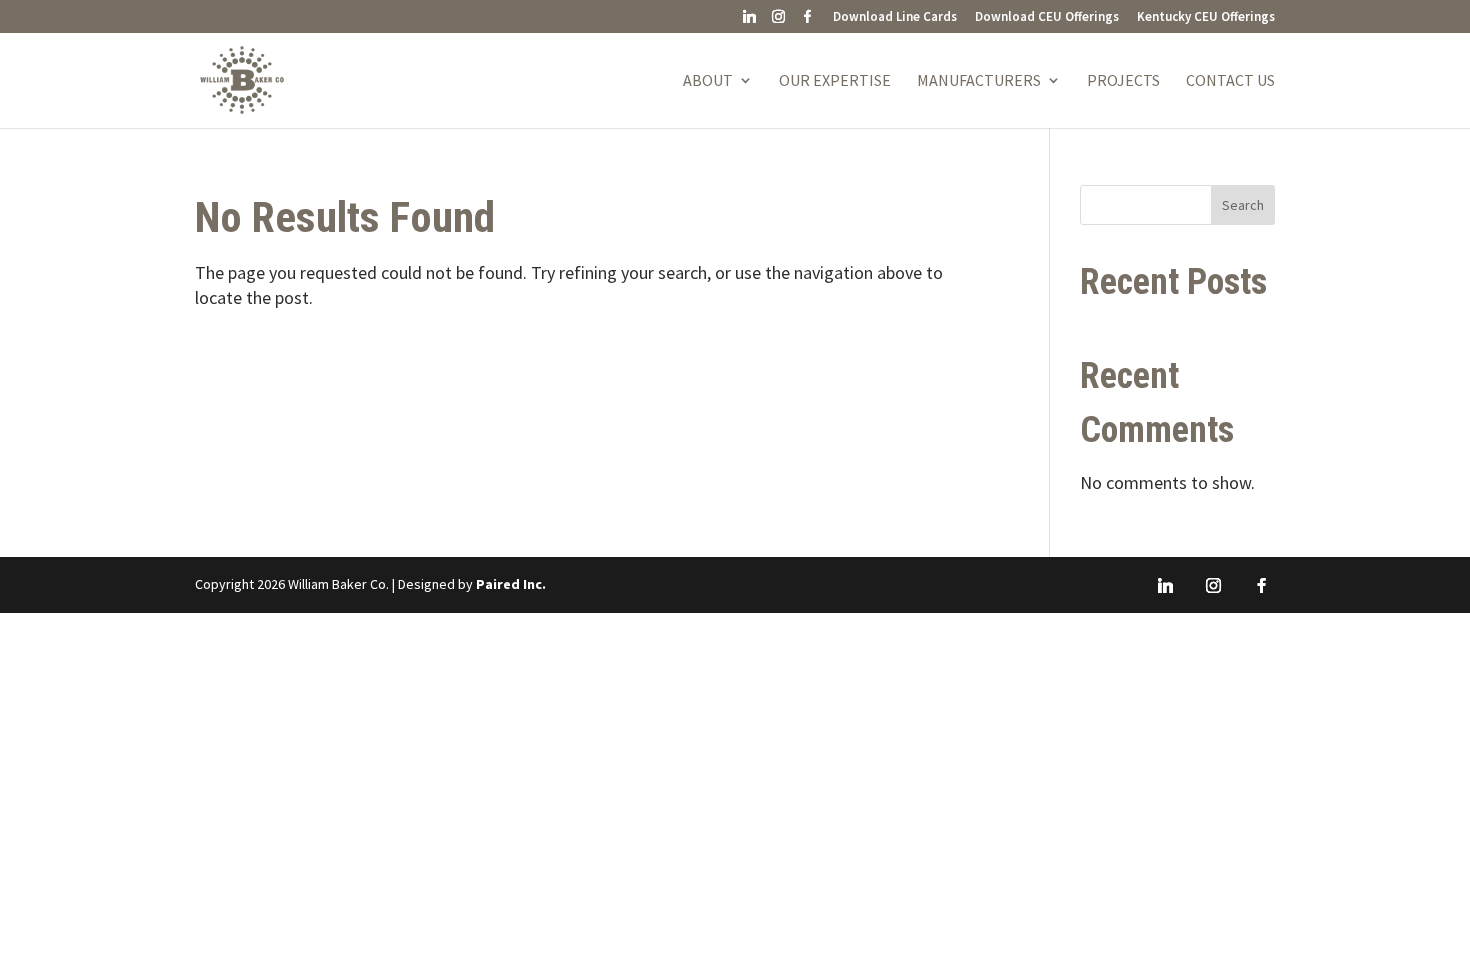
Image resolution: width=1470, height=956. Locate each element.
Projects (1123, 81)
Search (1243, 205)
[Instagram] (778, 21)
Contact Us (1230, 81)
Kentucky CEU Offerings (1206, 17)
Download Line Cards (895, 17)
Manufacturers (979, 81)
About (708, 81)
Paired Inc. (511, 584)
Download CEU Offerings (1047, 17)
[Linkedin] (749, 21)
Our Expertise (835, 81)
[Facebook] (807, 21)
